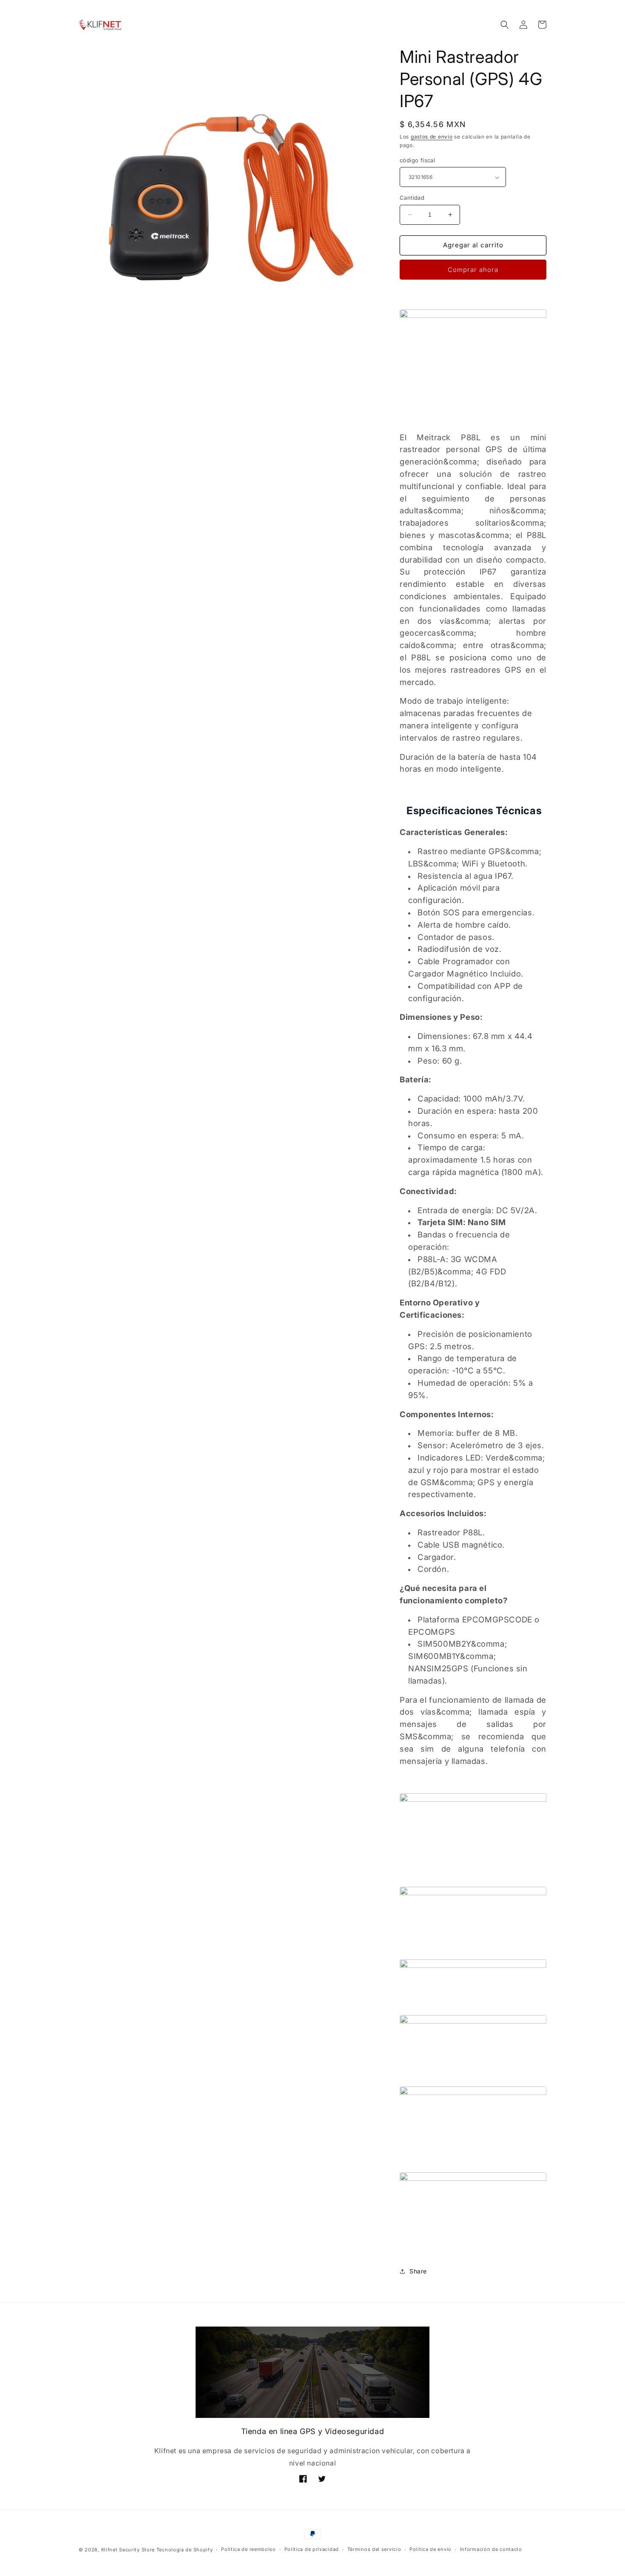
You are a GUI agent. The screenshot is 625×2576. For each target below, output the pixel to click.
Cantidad (412, 198)
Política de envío (430, 2549)
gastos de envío (432, 137)
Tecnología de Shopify (185, 2550)
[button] (505, 25)
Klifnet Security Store (128, 2550)
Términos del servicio (374, 2549)
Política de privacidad (312, 2549)
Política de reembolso (249, 2549)
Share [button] (418, 2271)
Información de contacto (491, 2549)
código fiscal (417, 160)
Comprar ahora (473, 270)
